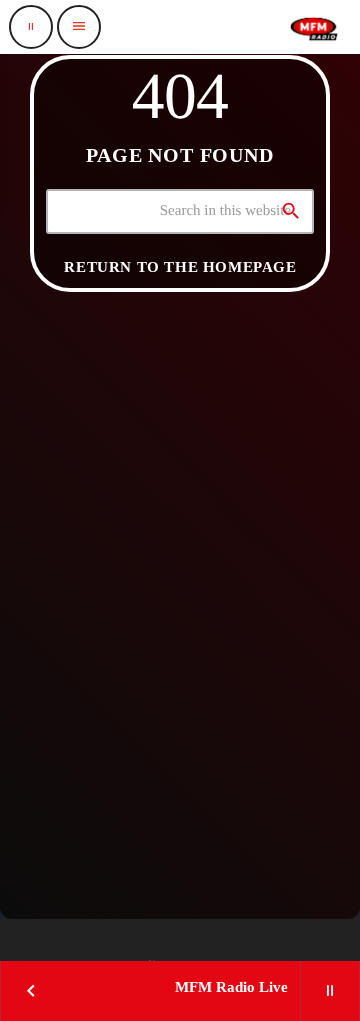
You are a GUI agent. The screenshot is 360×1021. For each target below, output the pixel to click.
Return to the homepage (180, 267)
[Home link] (314, 27)
